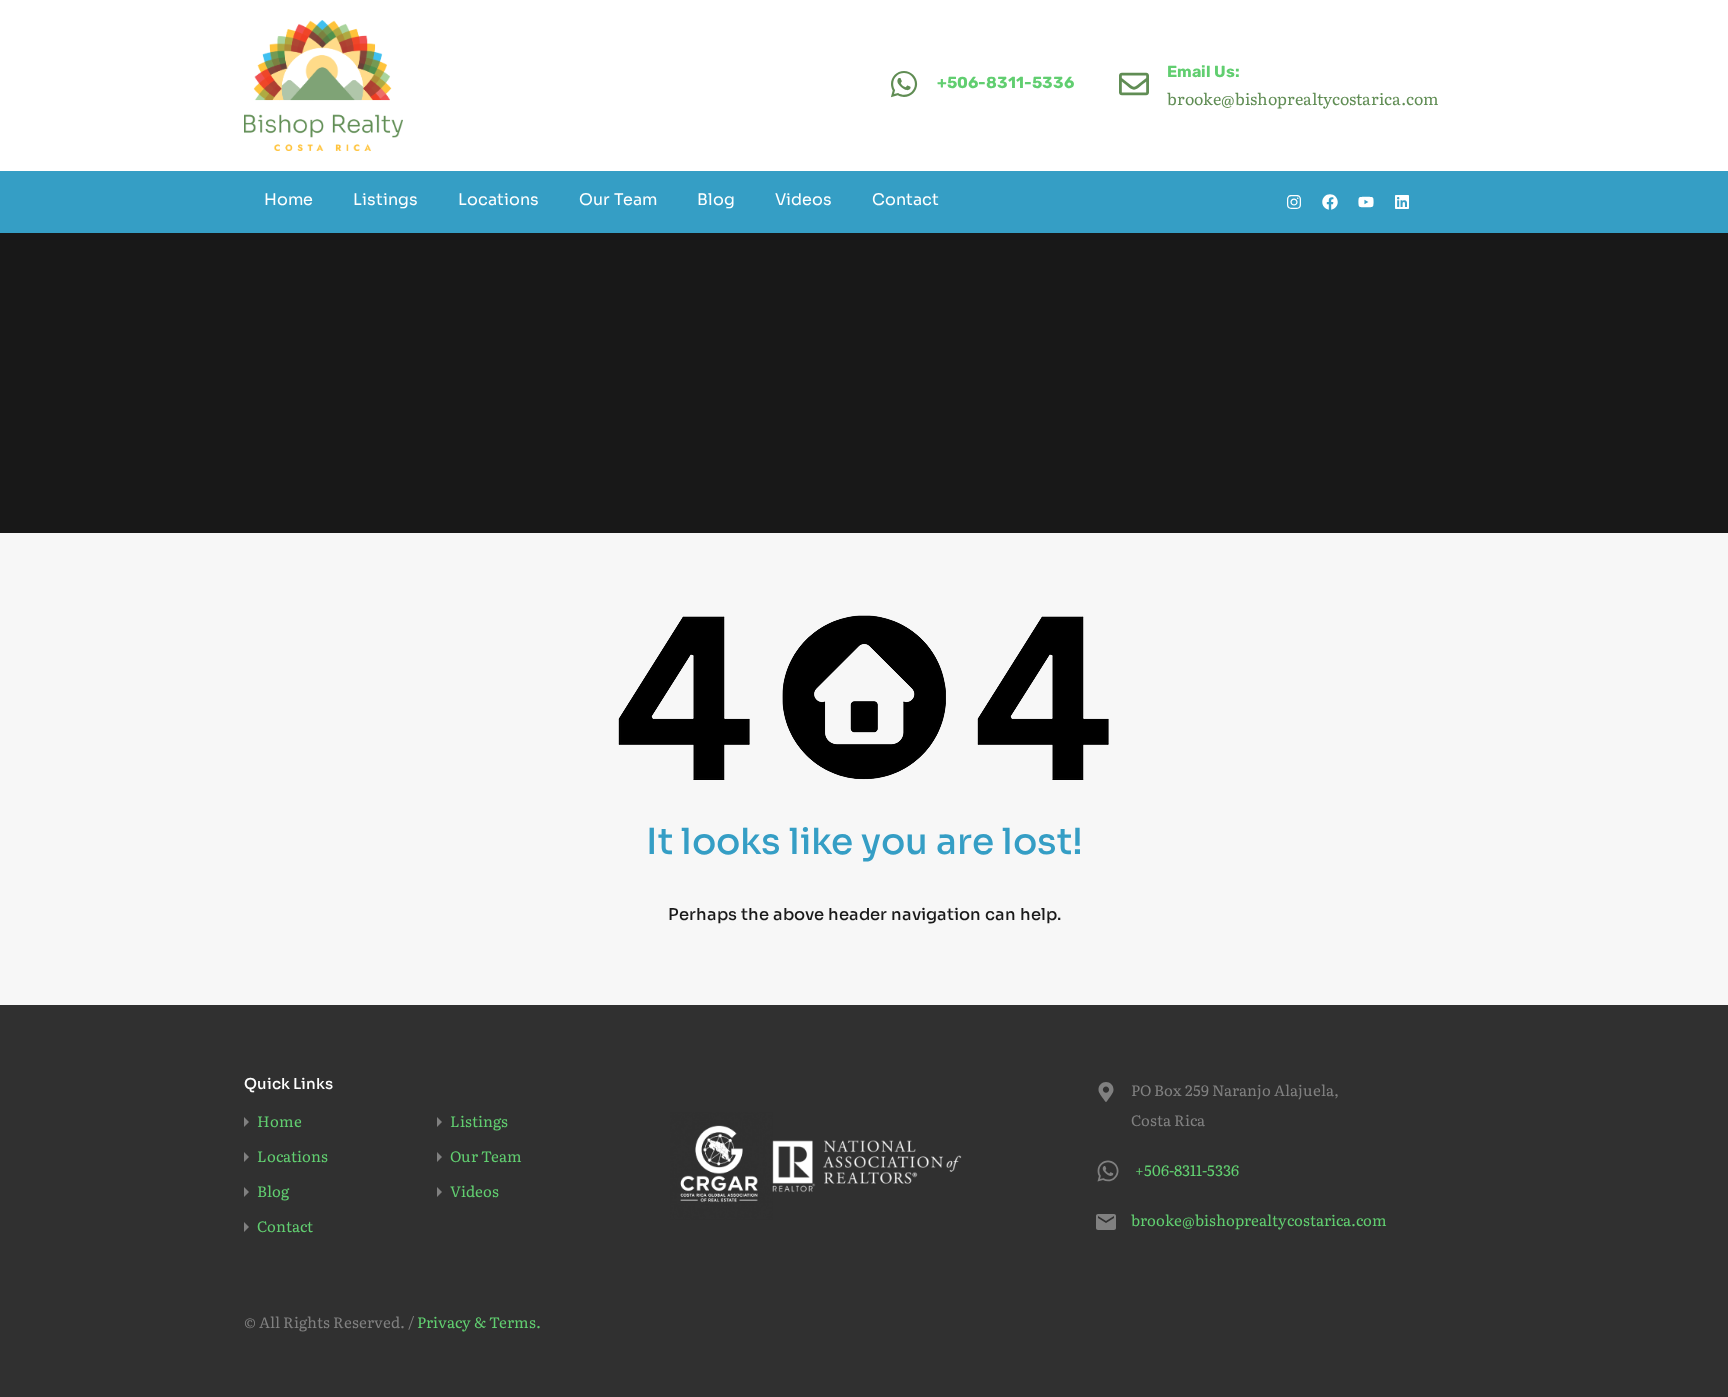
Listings (385, 199)
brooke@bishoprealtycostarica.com (1256, 1219)
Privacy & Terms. (479, 1321)
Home (288, 199)
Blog (716, 199)
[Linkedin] (1402, 202)
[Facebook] (1330, 202)
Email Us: (1203, 71)
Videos (803, 199)
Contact (905, 199)
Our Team (618, 199)
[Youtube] (1366, 202)
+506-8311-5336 (1005, 82)
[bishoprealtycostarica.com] (323, 85)
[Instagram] (1294, 202)
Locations (498, 199)
